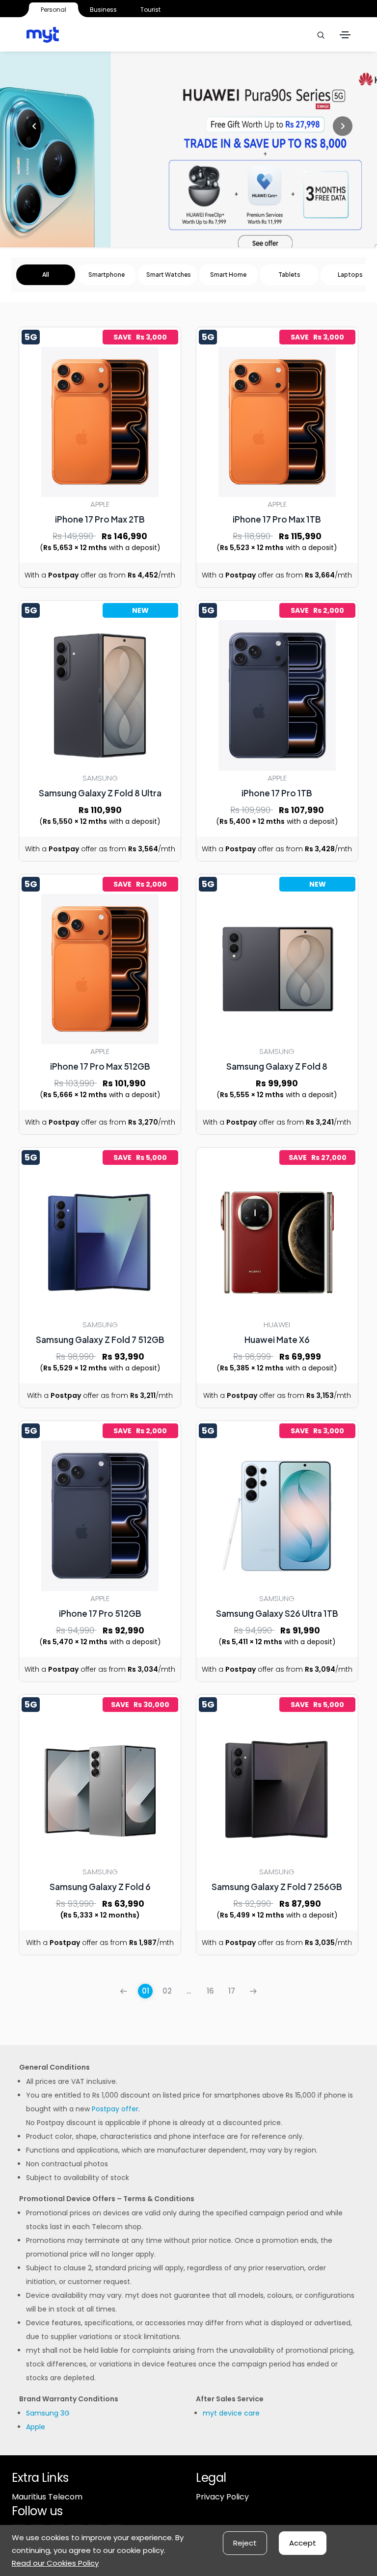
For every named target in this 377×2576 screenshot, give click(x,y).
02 (167, 1991)
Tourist (150, 10)
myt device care (231, 2413)
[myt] (43, 35)
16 (210, 1991)
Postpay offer (115, 2109)
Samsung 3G (48, 2413)
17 (232, 1991)
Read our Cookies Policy (55, 2563)
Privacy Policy (222, 2497)
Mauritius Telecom (47, 2497)
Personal (54, 10)
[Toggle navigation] (345, 35)
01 (146, 1991)
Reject (245, 2543)
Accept (303, 2543)
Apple (36, 2427)
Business (103, 10)
